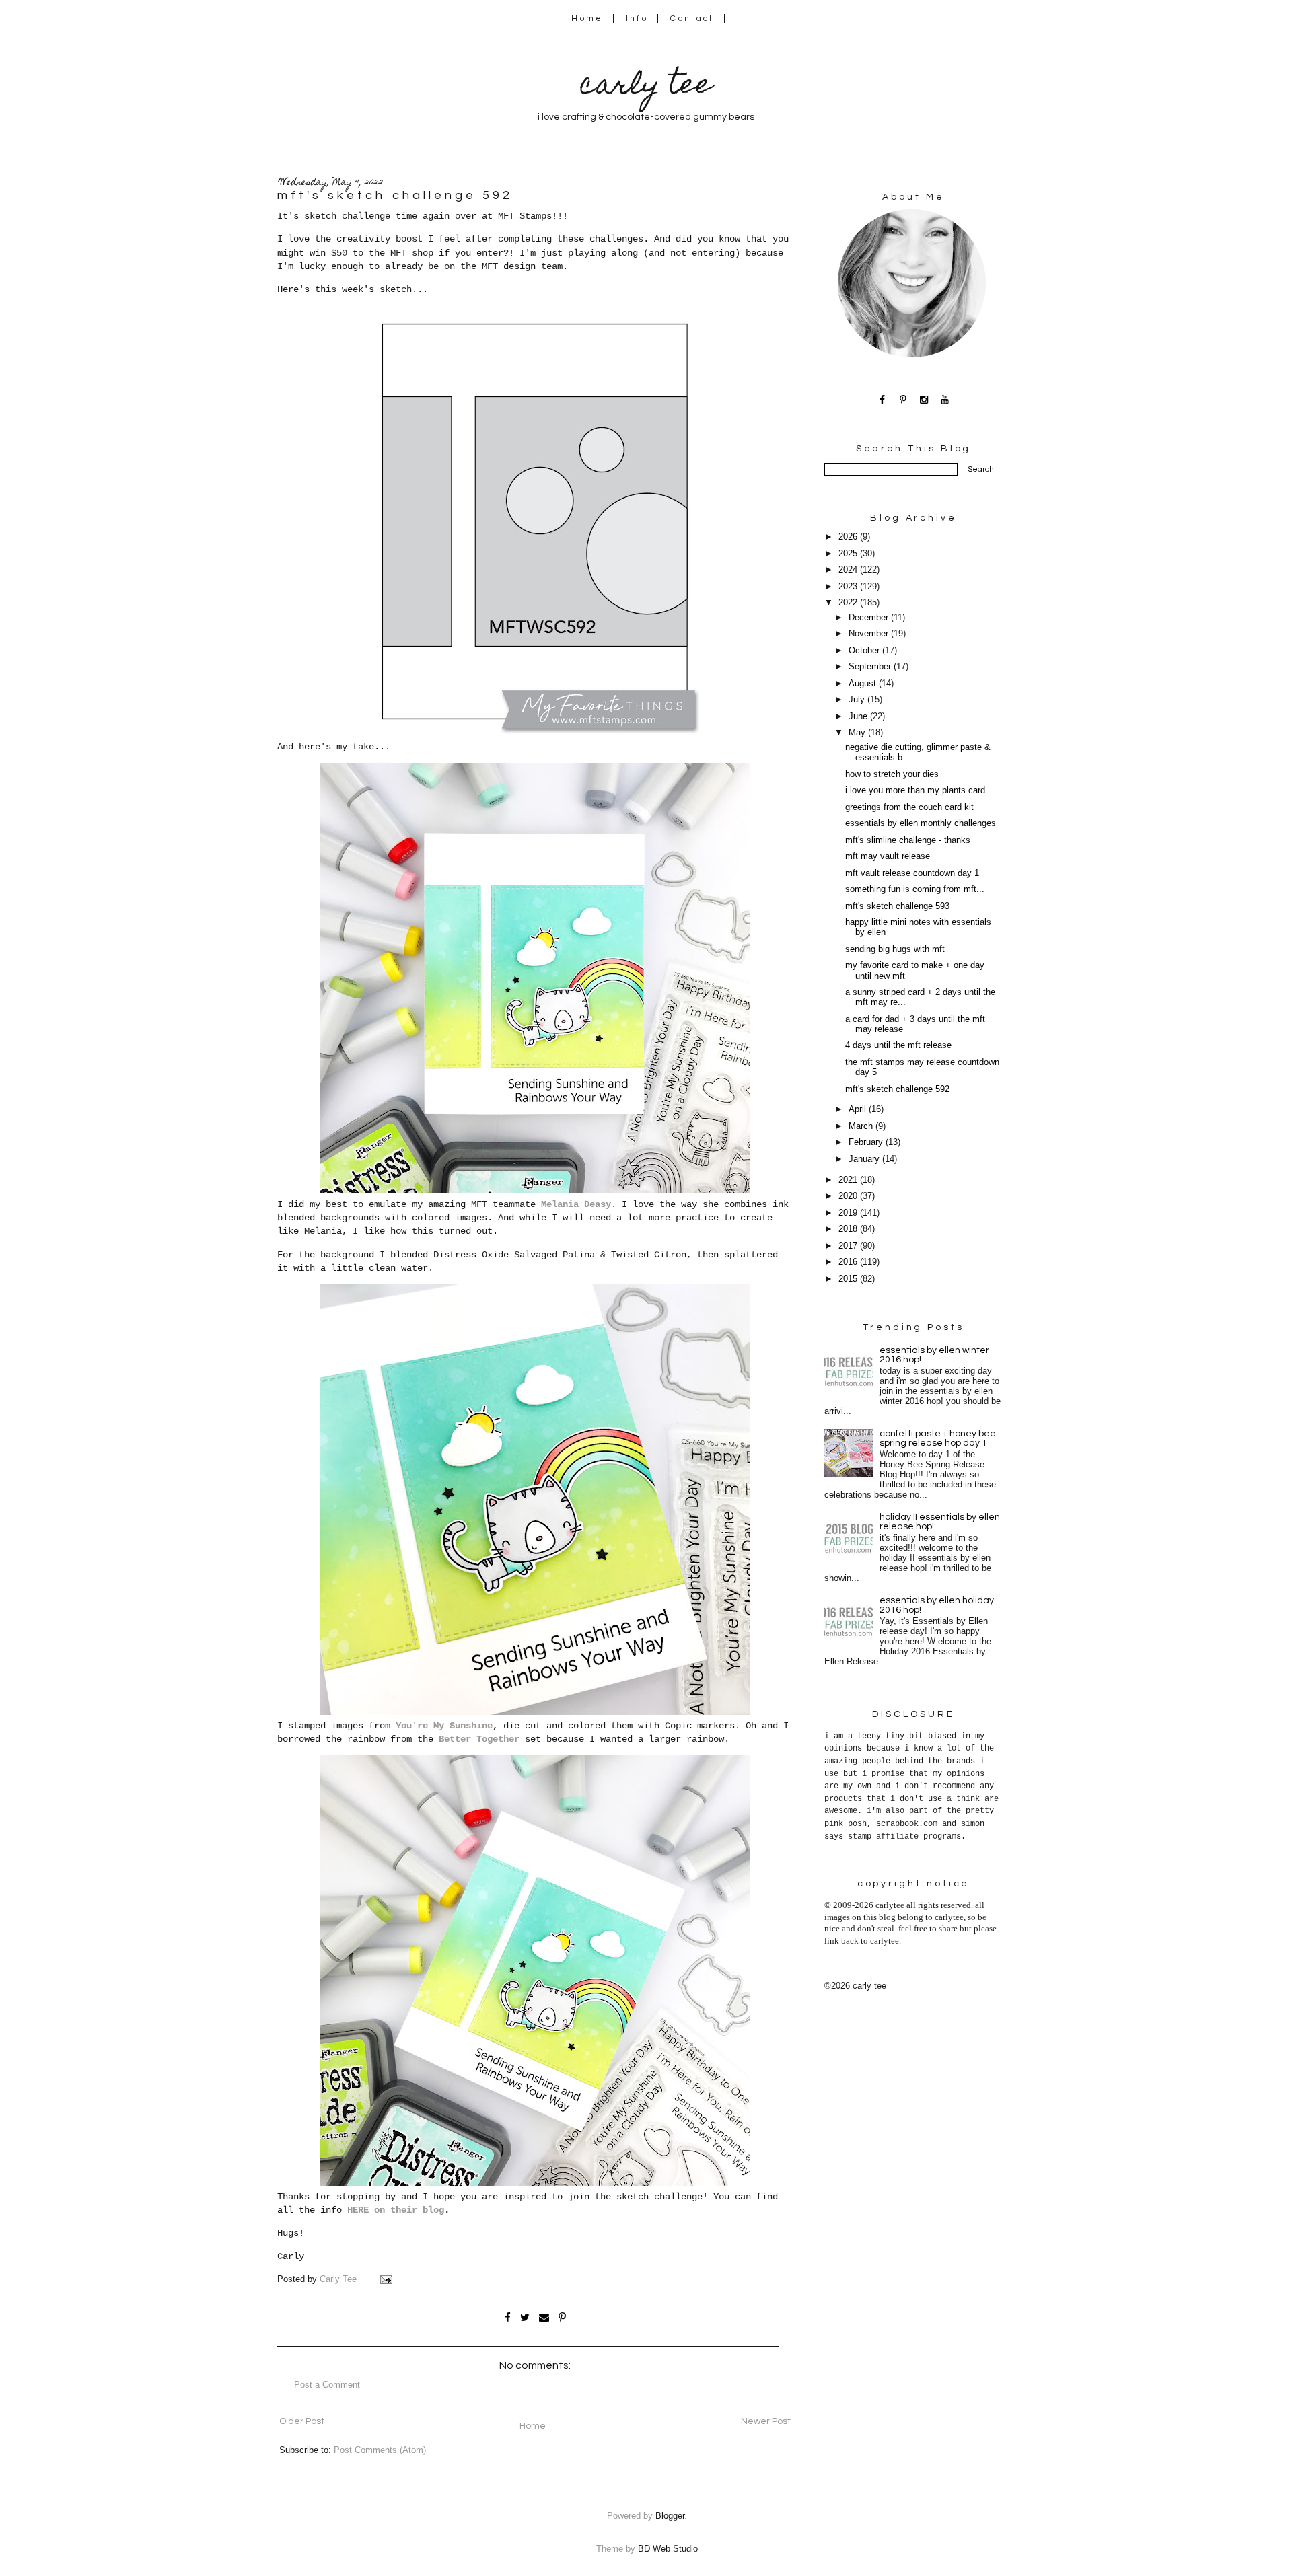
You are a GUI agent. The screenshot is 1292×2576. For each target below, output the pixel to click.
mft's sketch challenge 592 (897, 1089)
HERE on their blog (396, 2210)
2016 (849, 1262)
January (865, 1159)
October (865, 651)
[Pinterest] (903, 399)
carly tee (646, 87)
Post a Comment (327, 2385)
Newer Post (766, 2421)
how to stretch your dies (892, 774)
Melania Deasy (576, 1204)
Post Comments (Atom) (380, 2450)
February (867, 1142)
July (858, 700)
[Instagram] (924, 399)
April (859, 1109)
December (870, 618)
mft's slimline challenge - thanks (908, 840)
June (859, 716)
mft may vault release (888, 856)
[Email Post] (386, 2279)
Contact (692, 19)
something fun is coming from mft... (915, 889)
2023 (849, 587)
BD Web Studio (668, 2549)
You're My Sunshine (444, 1726)
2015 (849, 1279)
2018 (849, 1229)
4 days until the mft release (898, 1045)
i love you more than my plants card (915, 790)
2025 (849, 554)
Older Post (302, 2421)
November (870, 634)
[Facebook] (883, 399)
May (858, 733)
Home (587, 19)
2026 (849, 537)
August (864, 684)
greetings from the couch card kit (909, 807)
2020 (849, 1196)
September (871, 667)
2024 (849, 570)
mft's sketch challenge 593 (897, 906)
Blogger (670, 2516)
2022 (849, 603)
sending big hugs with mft (895, 949)
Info (637, 19)
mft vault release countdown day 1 (912, 873)
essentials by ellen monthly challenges (921, 823)
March (862, 1126)
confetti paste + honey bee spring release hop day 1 (938, 1438)
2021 (849, 1180)
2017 (849, 1246)
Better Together (479, 1739)
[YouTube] (945, 399)
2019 (849, 1213)
